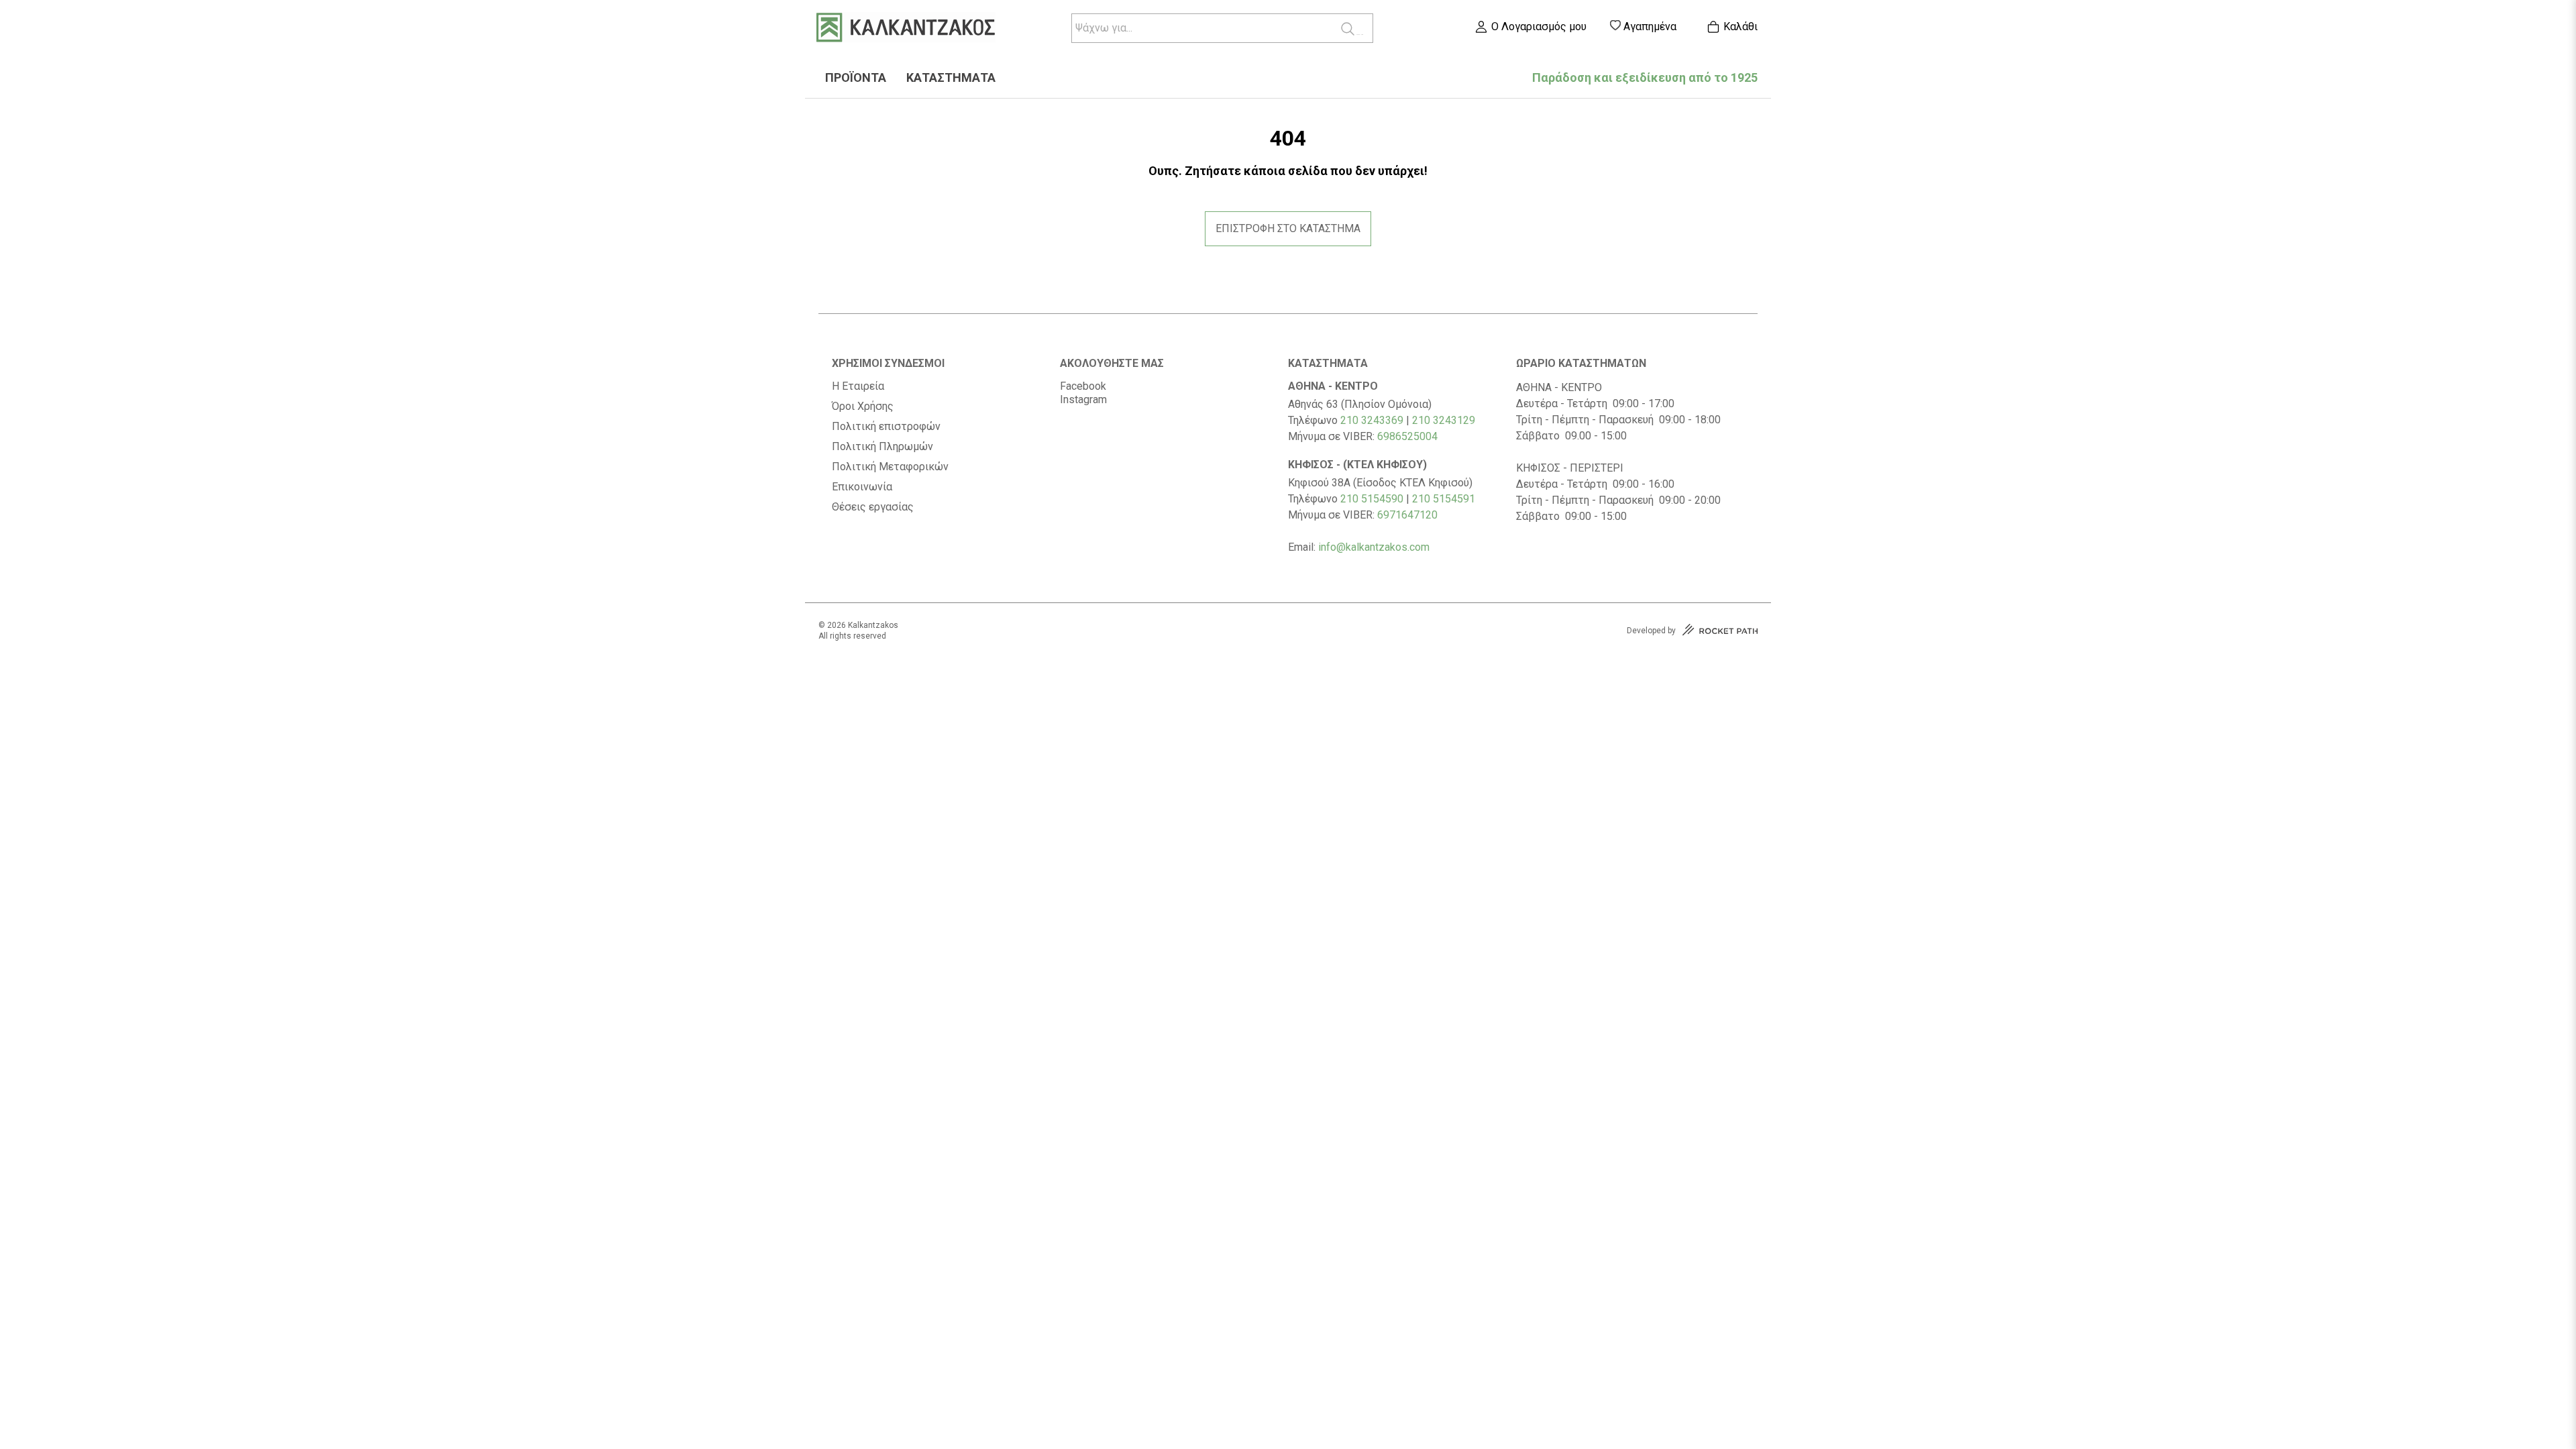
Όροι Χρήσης (863, 407)
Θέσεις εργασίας (873, 507)
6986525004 (1407, 436)
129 (1466, 420)
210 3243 (1435, 420)
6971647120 (1407, 515)
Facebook (1083, 386)
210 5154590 (1372, 499)
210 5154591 (1444, 499)
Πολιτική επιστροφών (886, 427)
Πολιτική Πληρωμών (882, 447)
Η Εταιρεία (858, 386)
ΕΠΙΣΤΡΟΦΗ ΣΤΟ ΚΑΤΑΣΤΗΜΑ (1288, 228)
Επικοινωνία (862, 487)
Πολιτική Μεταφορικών (890, 467)
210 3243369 (1372, 420)
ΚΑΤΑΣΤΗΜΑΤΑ (951, 78)
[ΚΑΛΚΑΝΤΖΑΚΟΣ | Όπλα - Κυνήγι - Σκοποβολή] (906, 29)
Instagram (1083, 399)
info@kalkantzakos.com (1374, 547)
